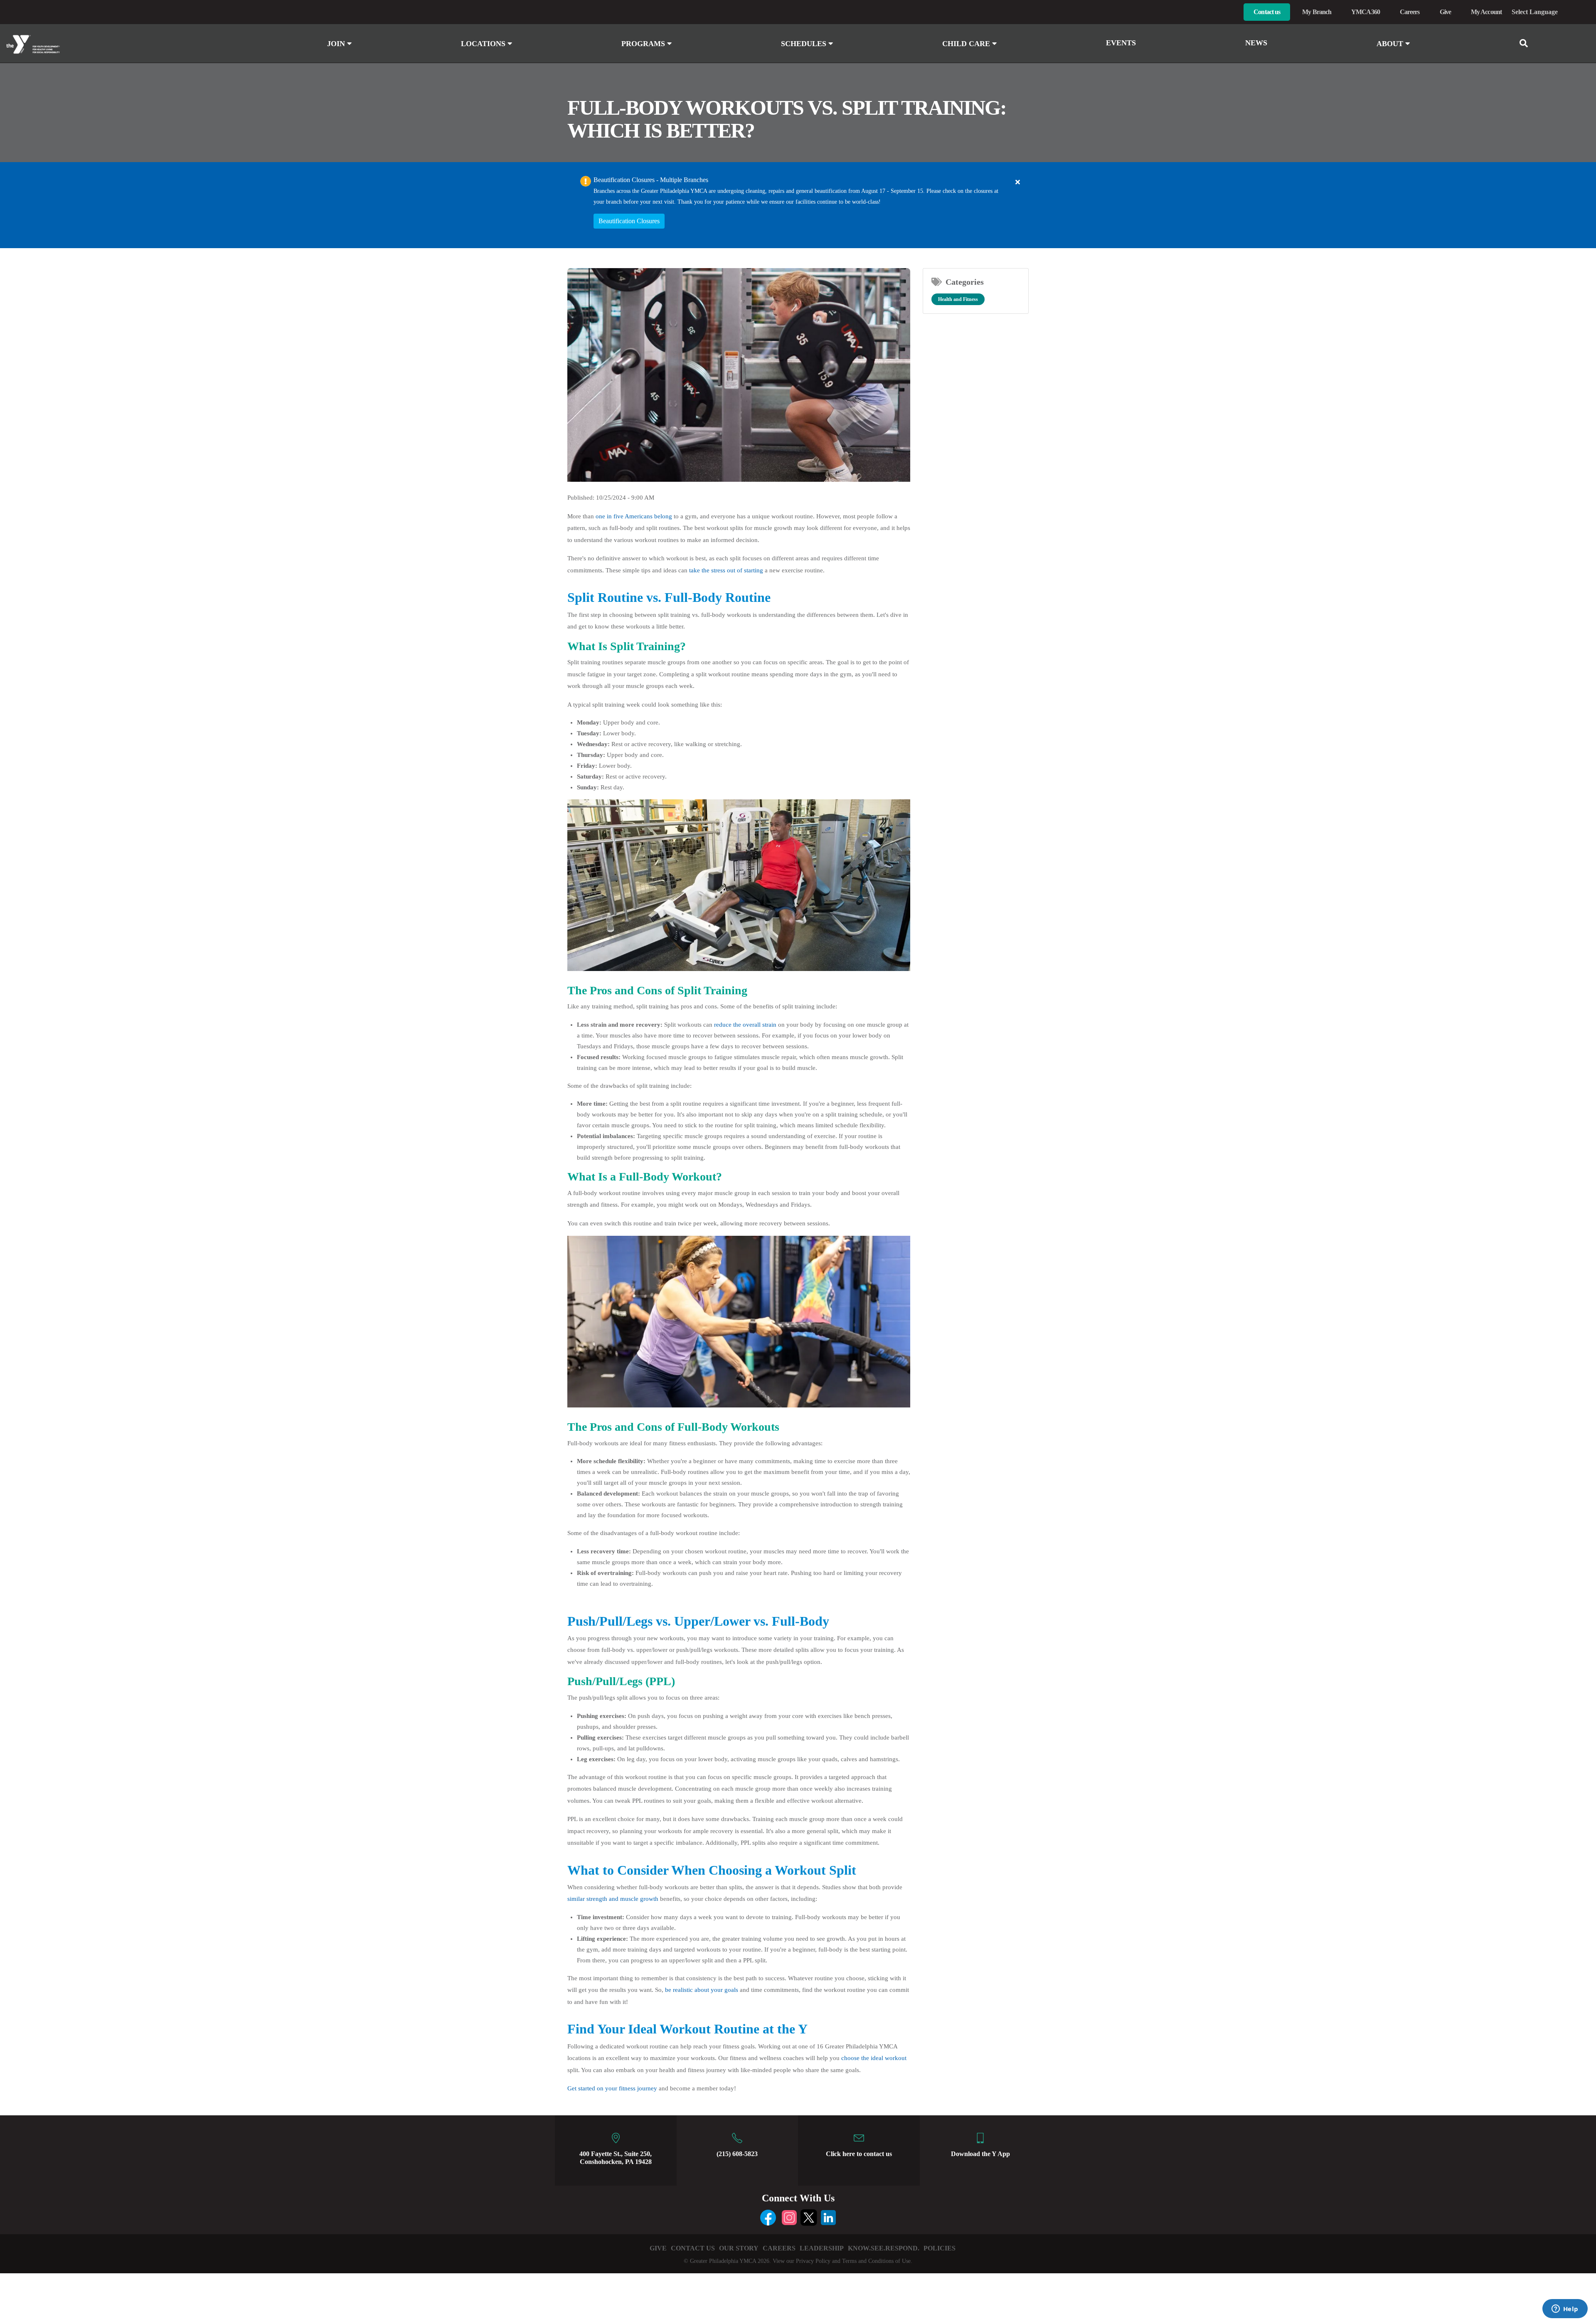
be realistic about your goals (702, 1990)
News (1256, 43)
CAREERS (779, 2248)
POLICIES (940, 2248)
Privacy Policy (813, 2261)
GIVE (658, 2248)
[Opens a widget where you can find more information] (1565, 2309)
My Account (1486, 12)
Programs (644, 44)
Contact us (1267, 12)
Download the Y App (980, 2154)
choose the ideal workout (874, 2058)
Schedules (805, 44)
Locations (484, 44)
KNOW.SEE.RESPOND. (884, 2248)
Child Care (967, 44)
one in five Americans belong (634, 516)
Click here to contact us (859, 2154)
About (1391, 44)
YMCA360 (1366, 12)
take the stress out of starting (726, 570)
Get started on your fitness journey (612, 2088)
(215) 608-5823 (737, 2154)
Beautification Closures (629, 221)
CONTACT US (693, 2248)
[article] (798, 205)
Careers (1410, 12)
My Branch (1317, 12)
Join (337, 44)
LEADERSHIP (822, 2248)
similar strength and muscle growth (613, 1899)
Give (1445, 12)
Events (1121, 43)
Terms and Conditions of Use (876, 2261)
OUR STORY (739, 2248)
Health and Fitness (958, 299)
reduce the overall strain (745, 1025)
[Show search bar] (1527, 43)
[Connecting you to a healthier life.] (133, 44)
